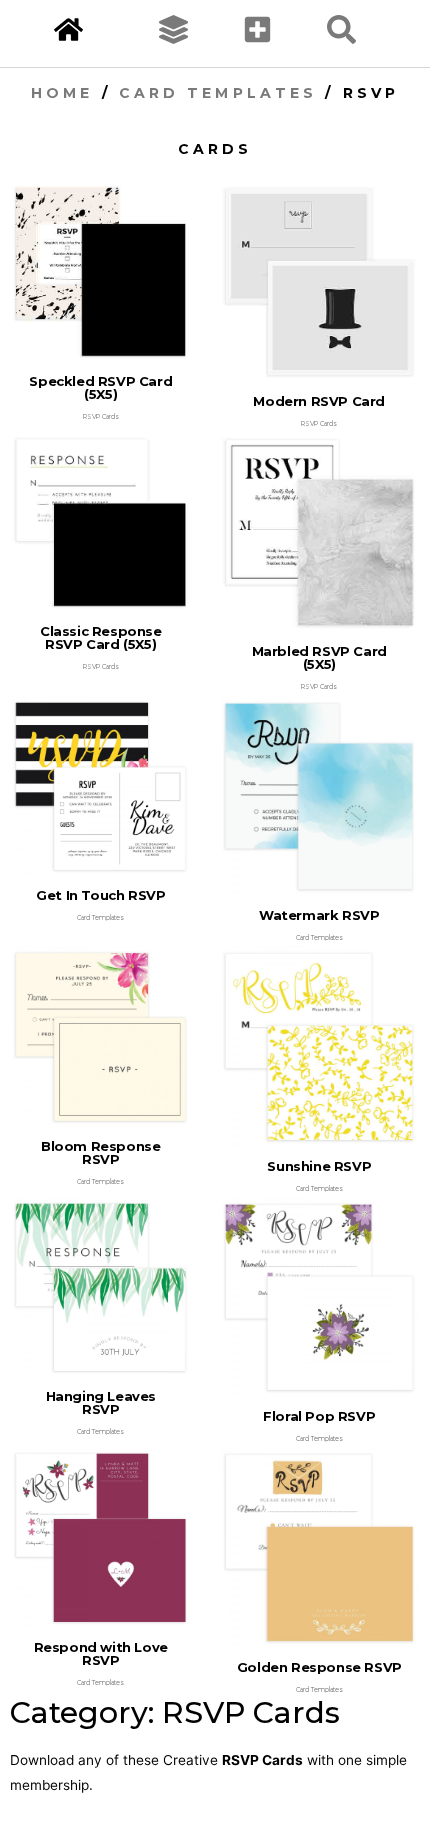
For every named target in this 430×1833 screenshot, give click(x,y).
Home (62, 93)
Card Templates (218, 93)
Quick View (100, 349)
